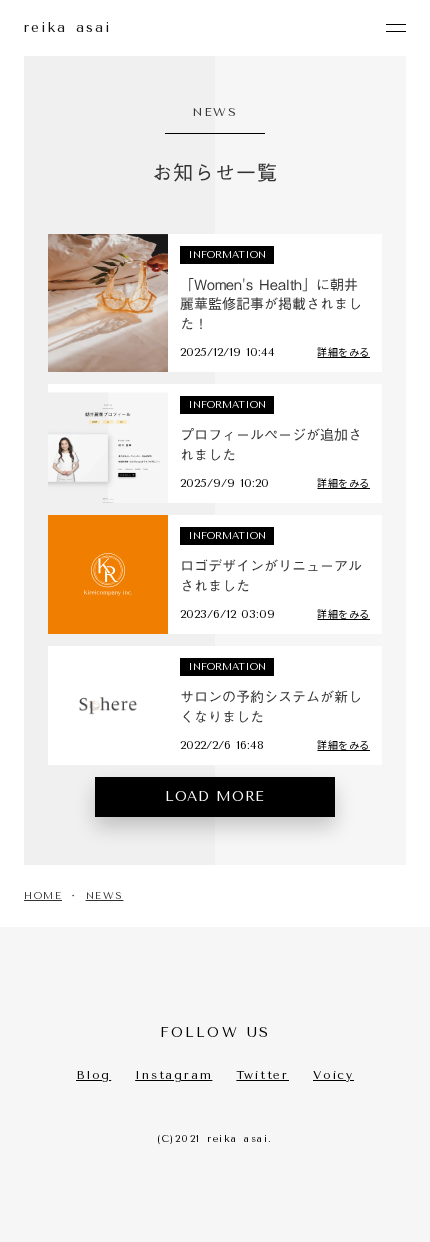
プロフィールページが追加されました (271, 445)
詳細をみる (343, 352)
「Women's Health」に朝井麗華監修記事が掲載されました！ (271, 305)
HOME (43, 896)
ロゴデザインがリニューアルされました (271, 576)
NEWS (105, 896)
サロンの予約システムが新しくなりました (271, 707)
